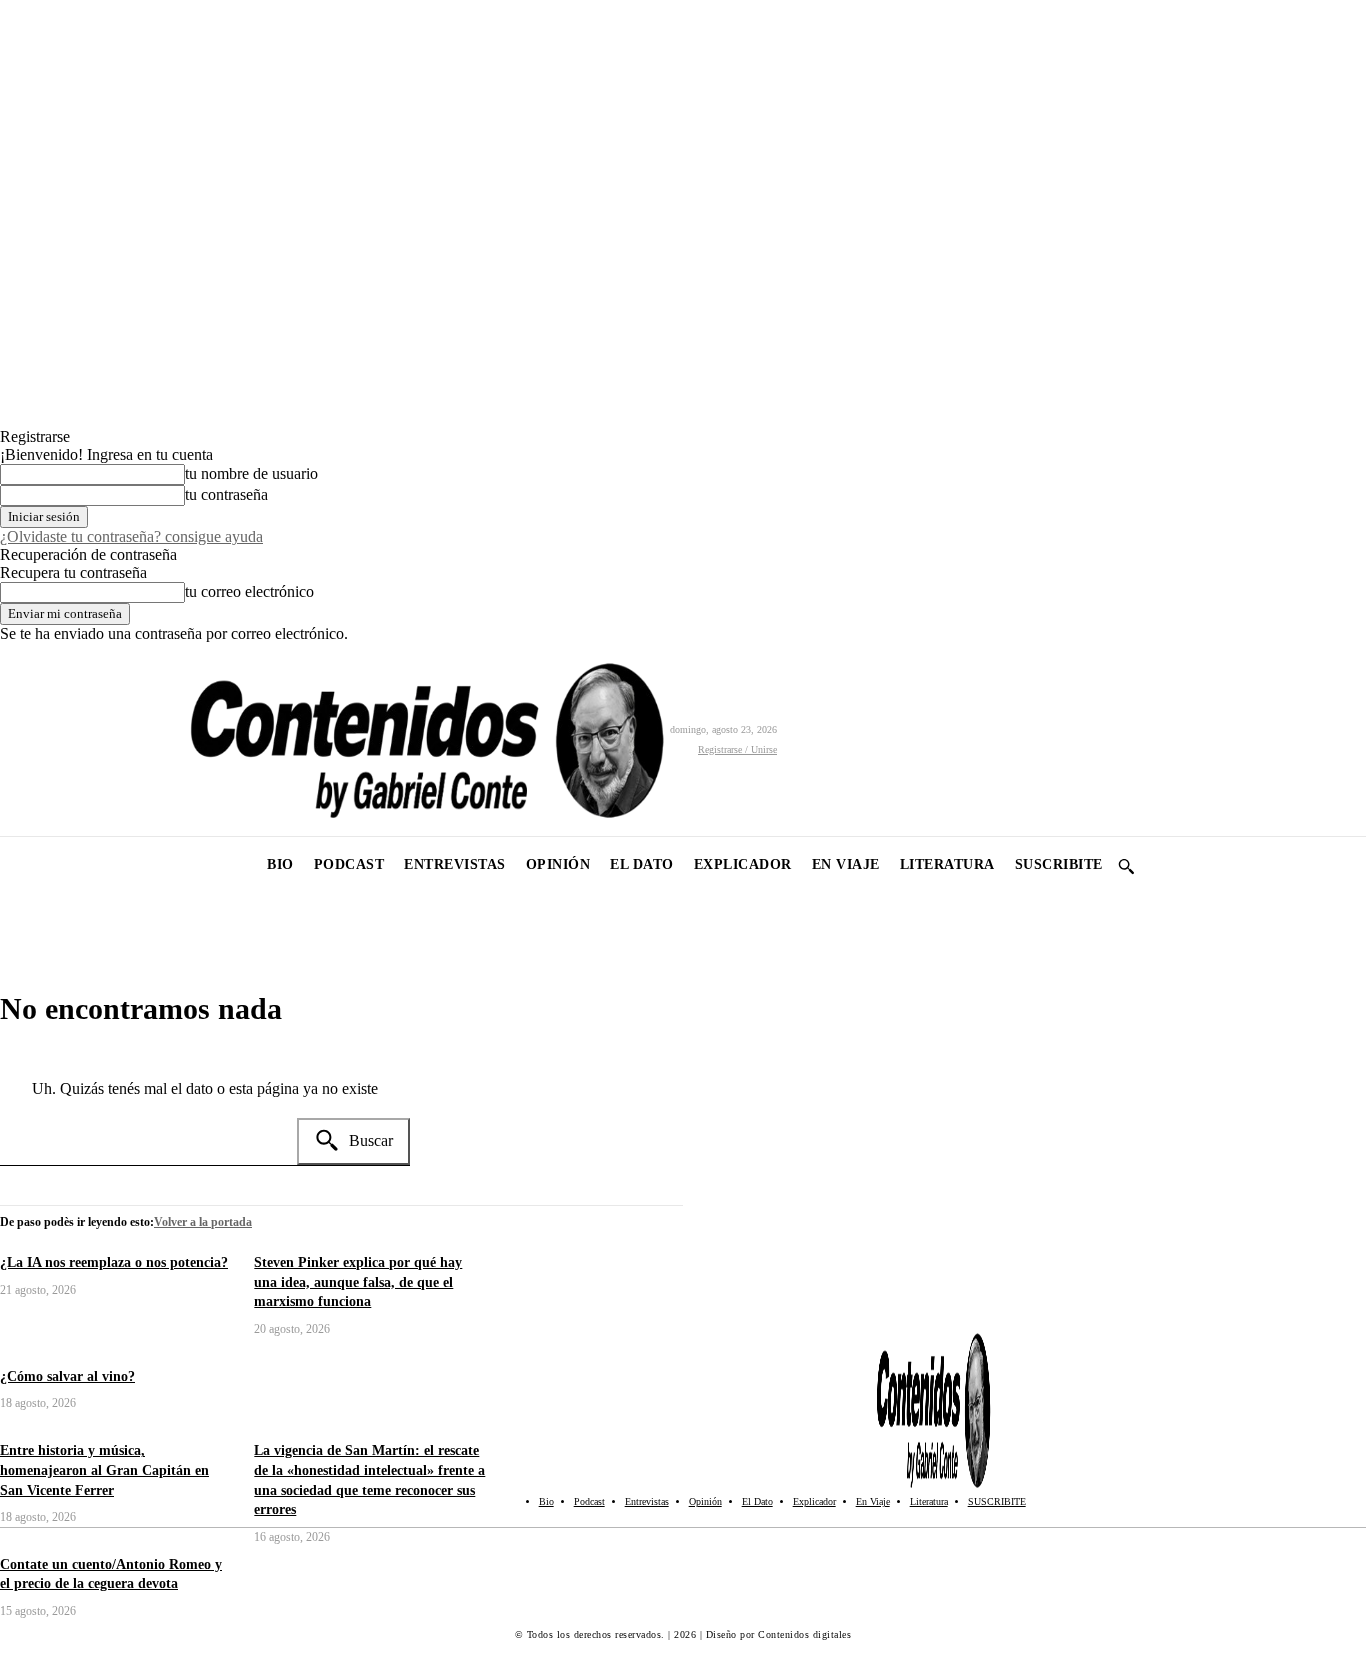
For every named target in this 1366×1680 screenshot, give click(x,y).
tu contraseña (226, 494)
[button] (1126, 866)
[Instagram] (62, 739)
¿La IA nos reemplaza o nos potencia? (114, 1262)
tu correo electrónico (249, 591)
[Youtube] (152, 739)
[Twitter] (107, 739)
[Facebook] (17, 739)
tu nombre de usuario (251, 473)
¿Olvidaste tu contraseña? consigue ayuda (131, 536)
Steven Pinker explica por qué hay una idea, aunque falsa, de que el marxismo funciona (358, 1282)
